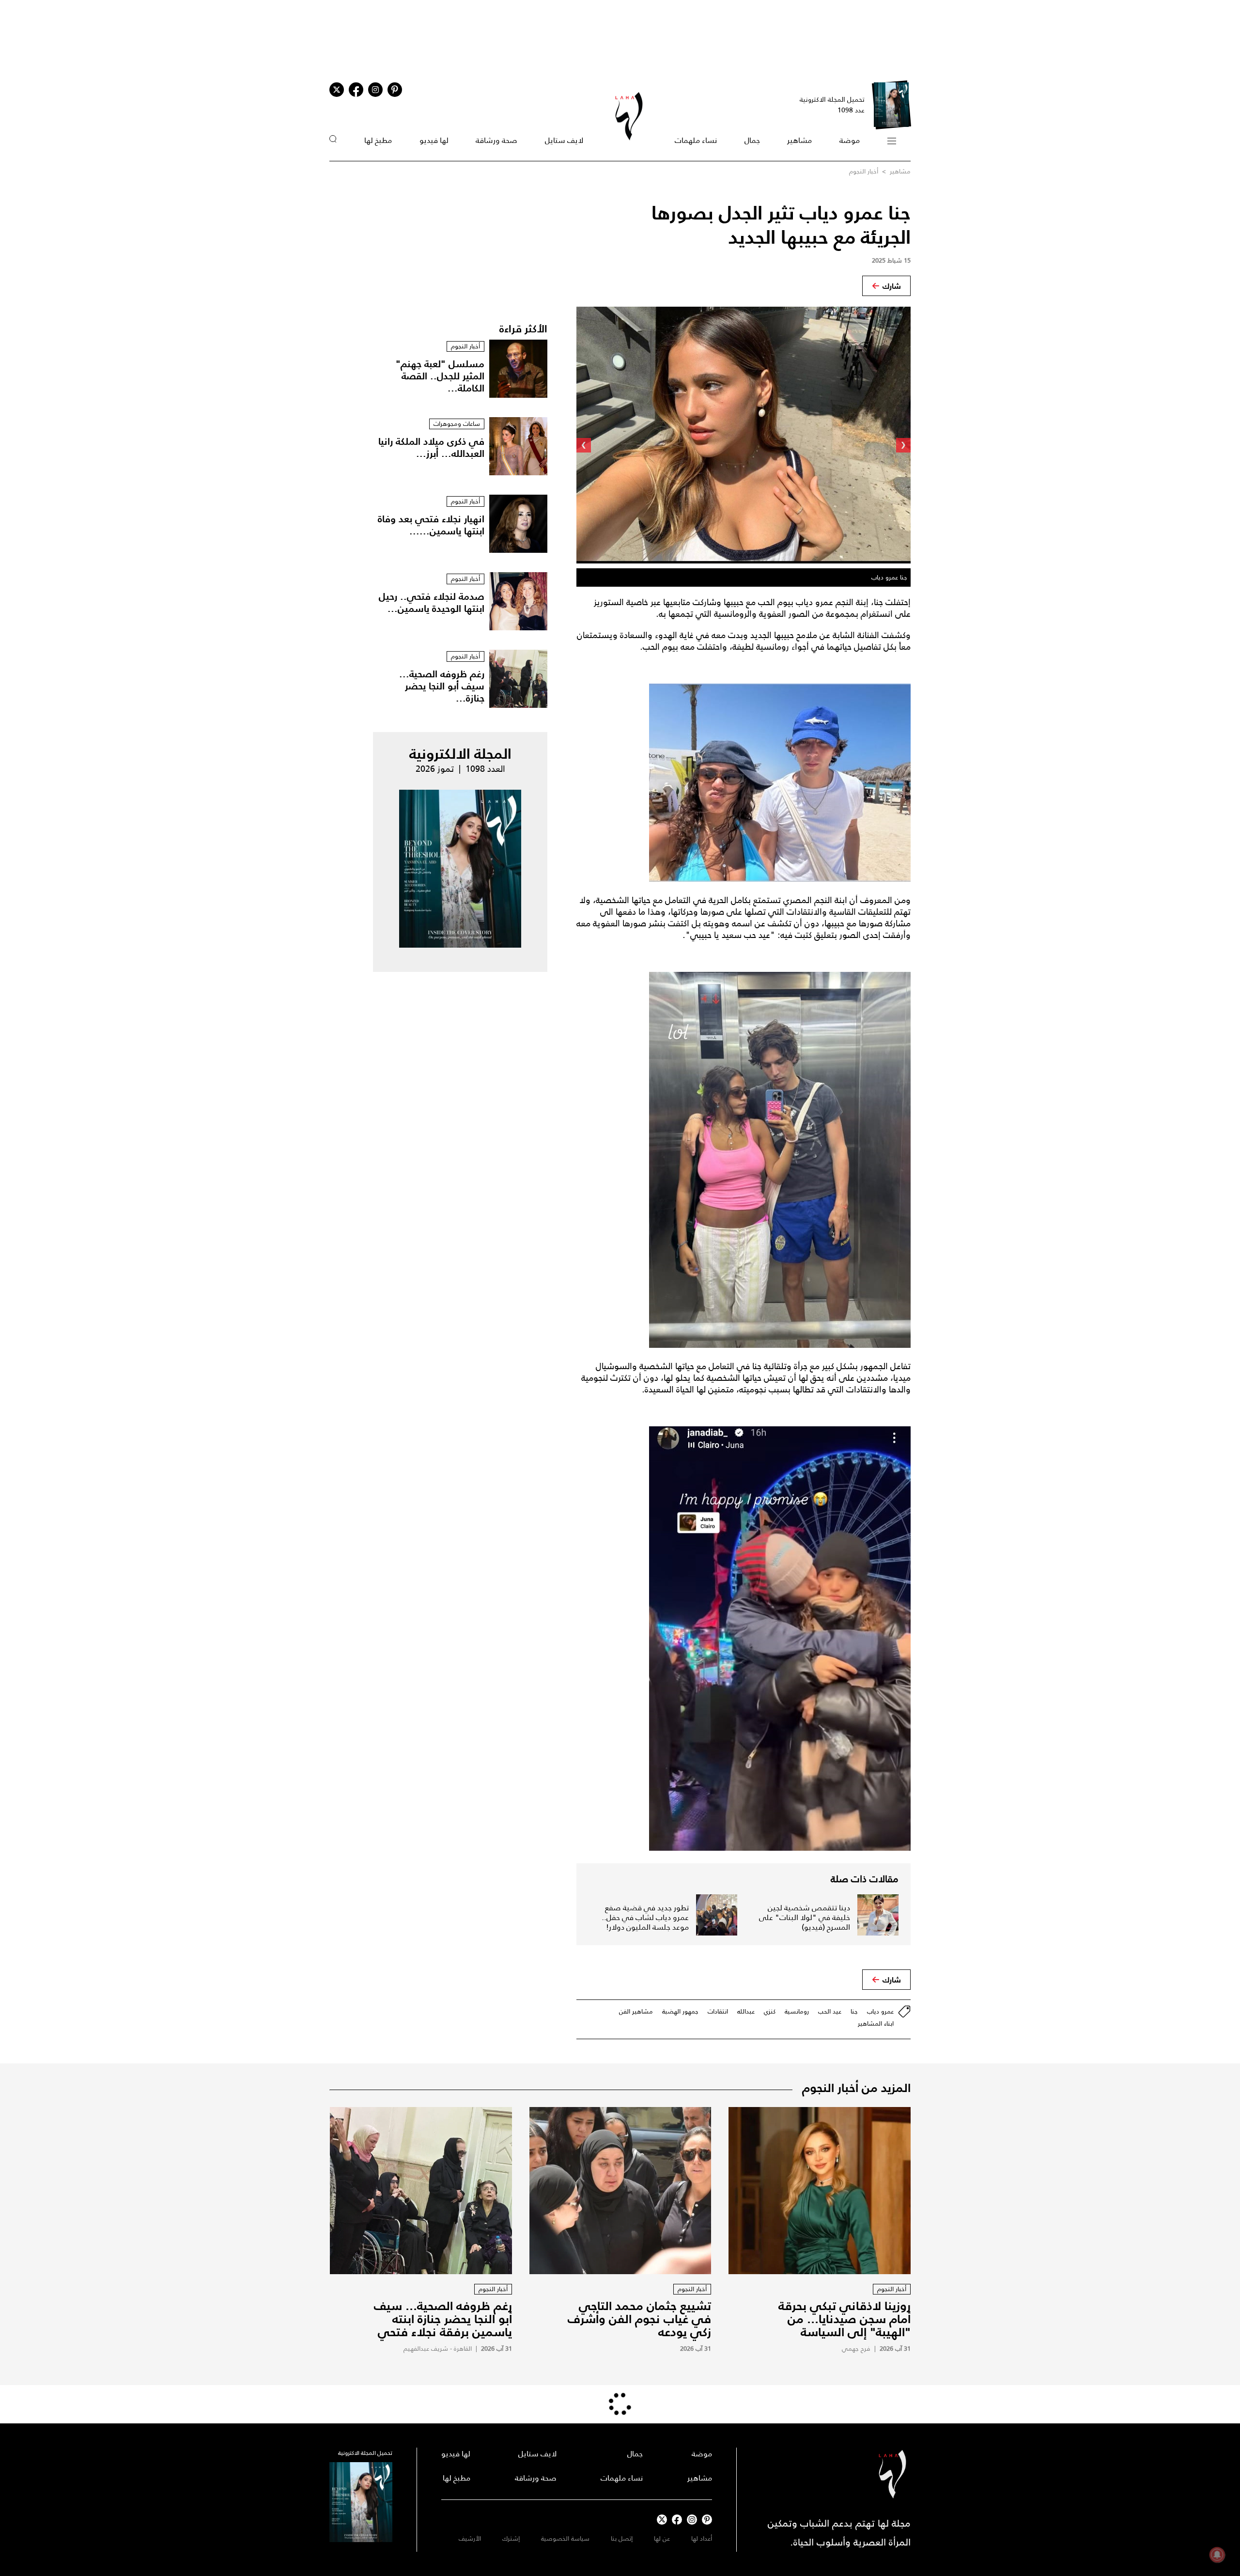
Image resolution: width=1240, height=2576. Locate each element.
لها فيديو (434, 140)
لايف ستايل (564, 140)
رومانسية (797, 2011)
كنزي (770, 2011)
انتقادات (718, 2011)
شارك (892, 286)
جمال (752, 140)
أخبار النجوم (864, 171)
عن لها (662, 2538)
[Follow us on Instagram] (375, 90)
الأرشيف (470, 2538)
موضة (850, 140)
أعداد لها (702, 2538)
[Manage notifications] (1217, 2555)
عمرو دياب (880, 2011)
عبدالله (746, 2011)
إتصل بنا (622, 2538)
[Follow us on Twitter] (337, 90)
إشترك (511, 2538)
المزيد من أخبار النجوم (856, 2088)
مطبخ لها (378, 140)
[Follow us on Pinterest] (395, 90)
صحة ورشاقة (496, 140)
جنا (854, 2011)
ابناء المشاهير (876, 2023)
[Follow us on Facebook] (677, 2520)
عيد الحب (830, 2011)
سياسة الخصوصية (565, 2538)
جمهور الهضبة (680, 2011)
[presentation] (903, 445)
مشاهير (799, 140)
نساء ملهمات (696, 140)
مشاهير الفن (636, 2011)
